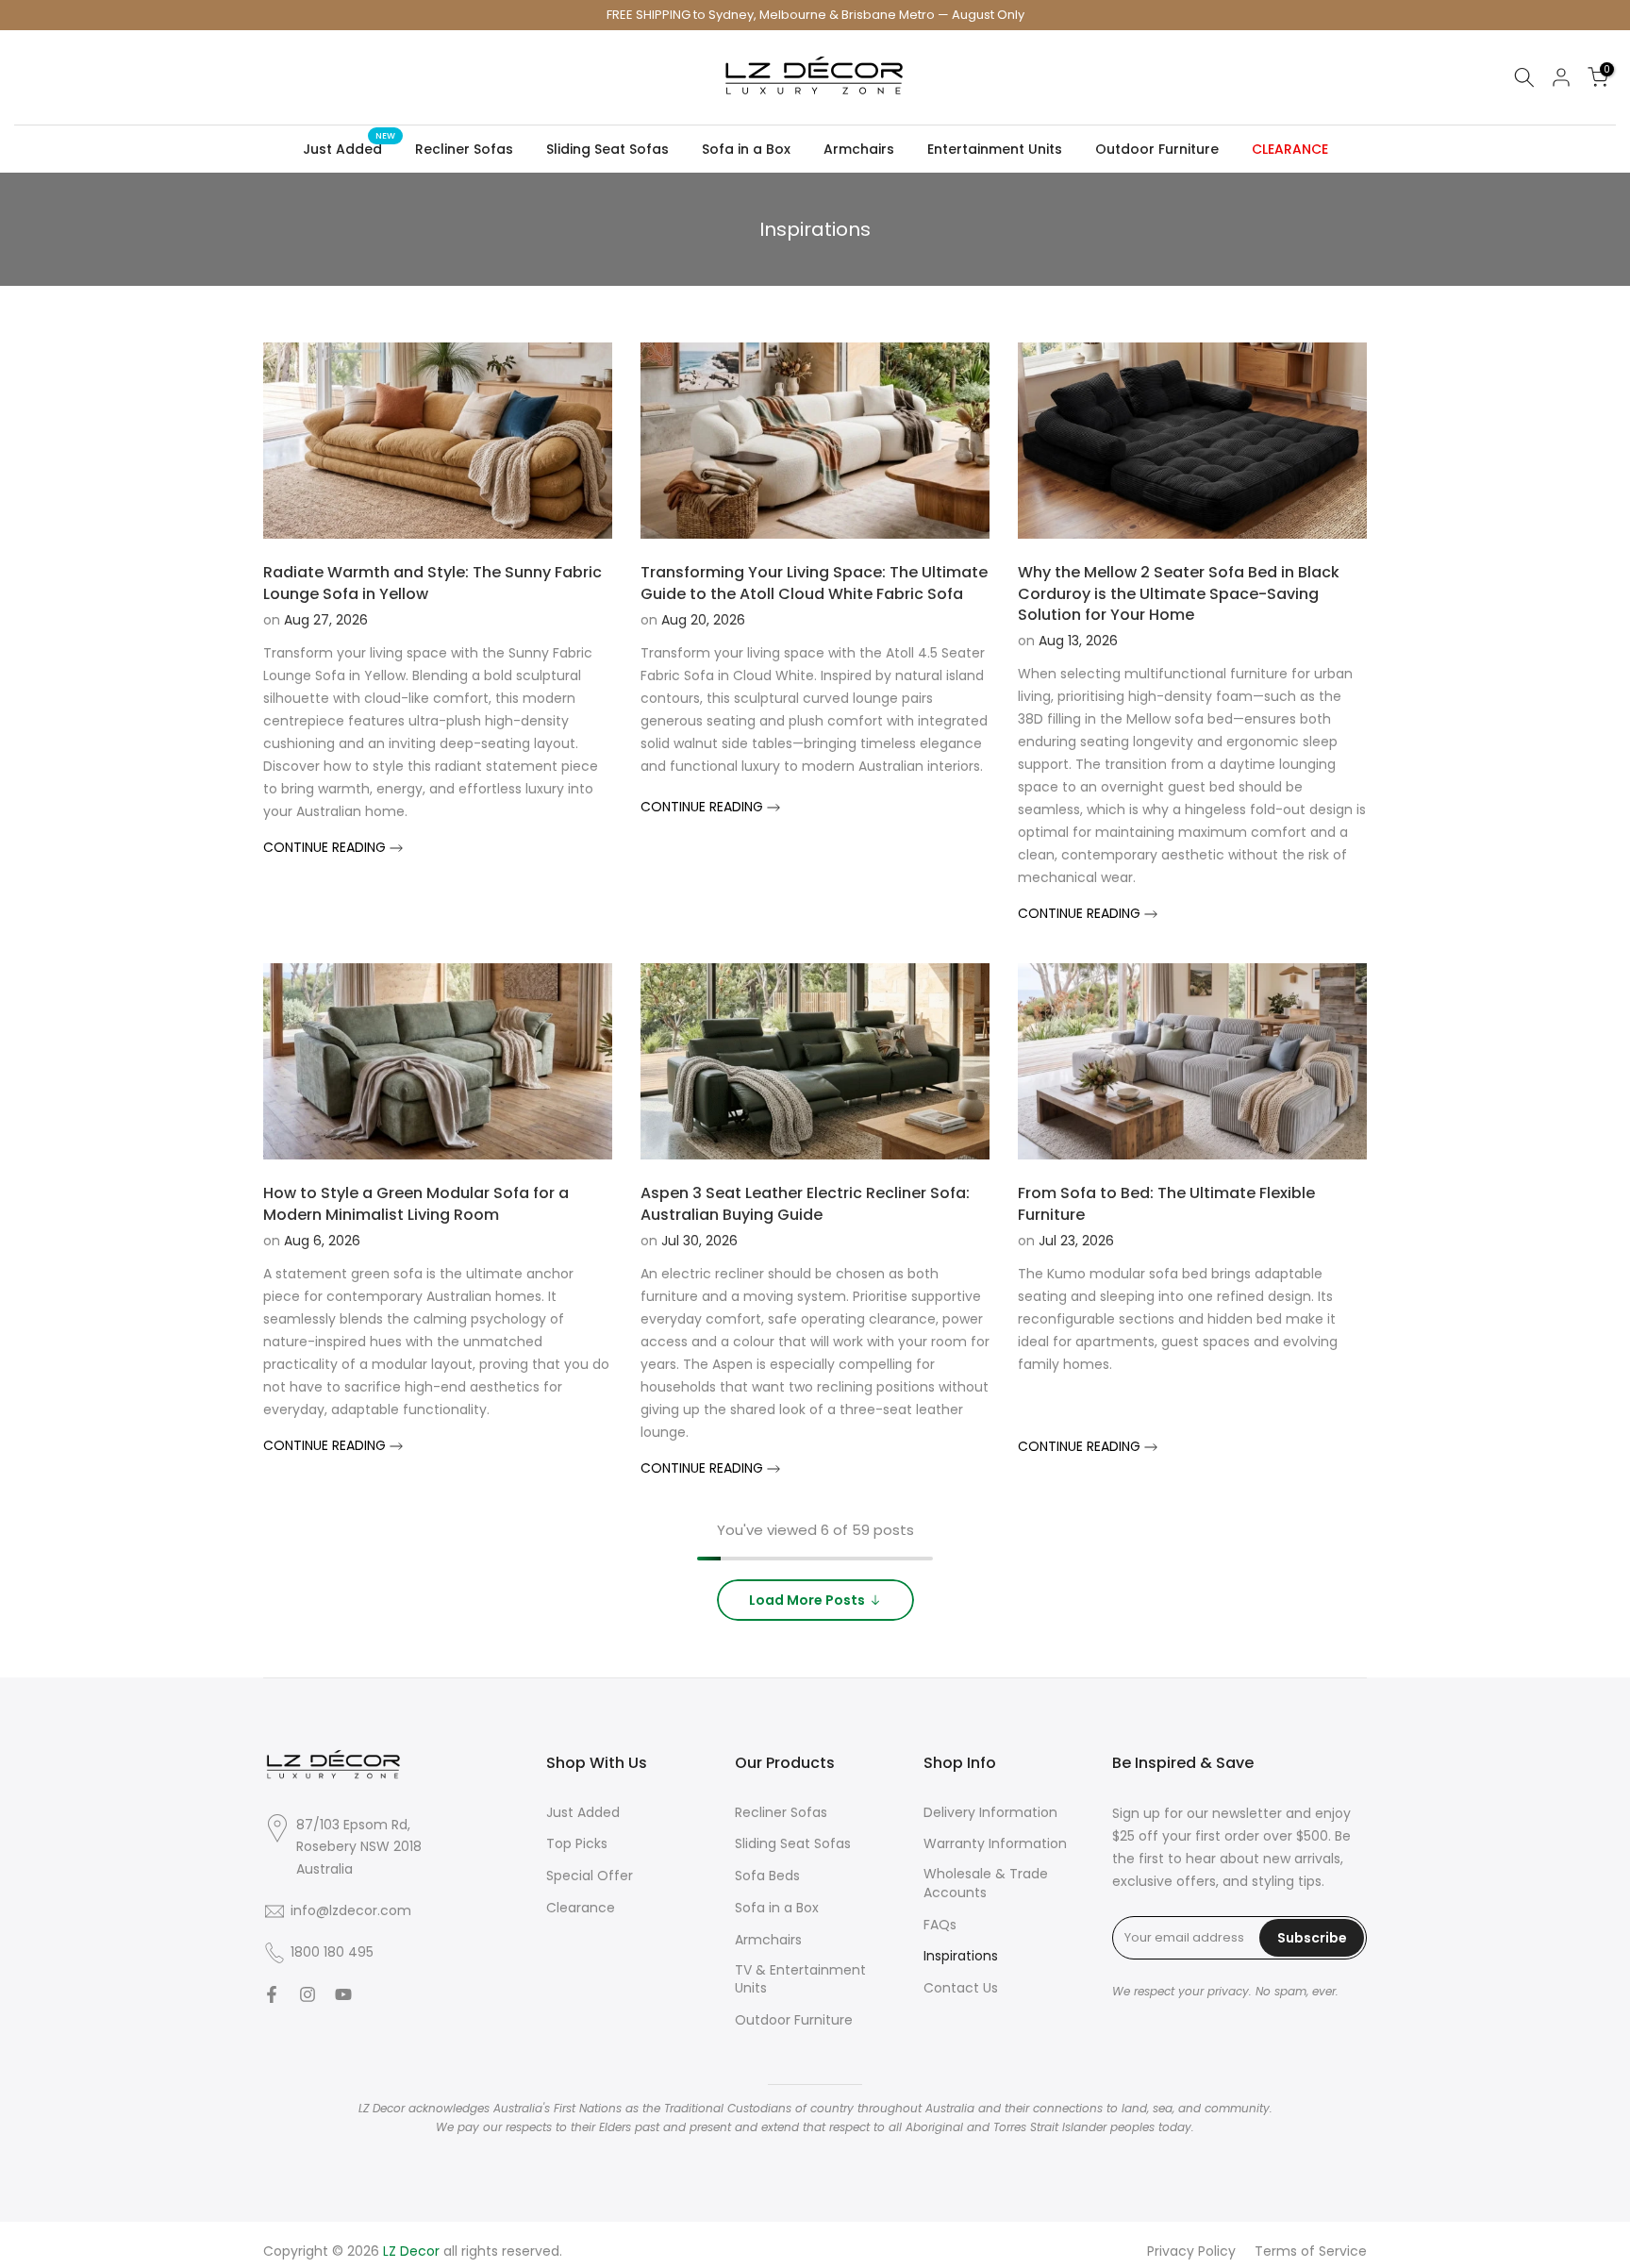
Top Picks (577, 1844)
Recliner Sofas (464, 149)
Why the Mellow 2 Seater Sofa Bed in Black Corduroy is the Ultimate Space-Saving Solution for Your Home (1179, 593)
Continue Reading (326, 847)
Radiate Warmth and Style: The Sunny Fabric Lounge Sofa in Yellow (432, 583)
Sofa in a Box (746, 149)
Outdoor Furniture (1157, 149)
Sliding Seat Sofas (607, 149)
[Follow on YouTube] (343, 1994)
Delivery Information (990, 1813)
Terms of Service (1311, 2251)
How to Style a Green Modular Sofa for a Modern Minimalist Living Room (416, 1203)
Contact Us (961, 1988)
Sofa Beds (767, 1876)
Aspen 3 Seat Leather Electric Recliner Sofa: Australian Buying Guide (805, 1203)
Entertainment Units (995, 149)
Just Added (349, 148)
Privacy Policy (1191, 2251)
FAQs (940, 1925)
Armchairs (859, 149)
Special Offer (590, 1876)
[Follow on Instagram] (308, 1994)
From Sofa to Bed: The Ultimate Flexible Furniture (1166, 1203)
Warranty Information (995, 1844)
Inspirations (961, 1956)
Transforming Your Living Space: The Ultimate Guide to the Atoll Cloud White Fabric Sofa (814, 583)
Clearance (581, 1908)
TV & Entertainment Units (800, 1980)
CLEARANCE (1290, 149)
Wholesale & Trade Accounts (986, 1884)
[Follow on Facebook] (272, 1994)
